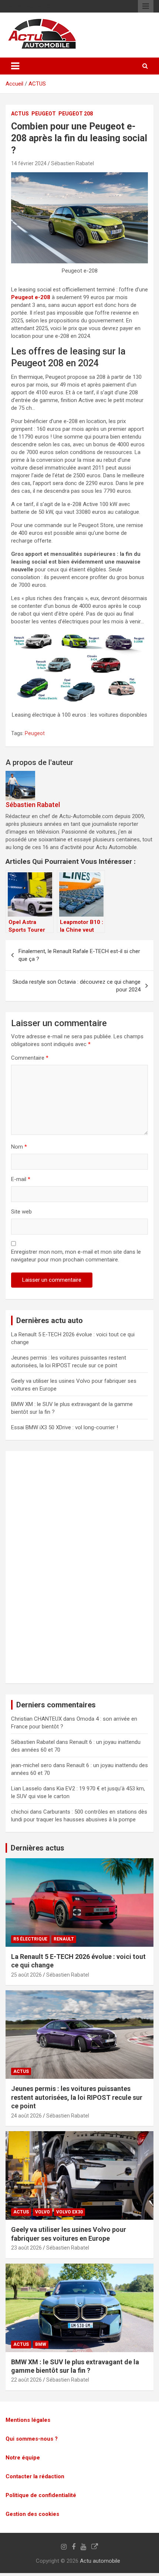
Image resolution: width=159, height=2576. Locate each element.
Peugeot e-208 (31, 297)
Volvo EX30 (70, 2212)
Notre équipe (23, 2458)
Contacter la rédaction (35, 2476)
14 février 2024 (29, 163)
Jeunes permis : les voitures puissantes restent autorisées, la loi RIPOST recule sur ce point (77, 2097)
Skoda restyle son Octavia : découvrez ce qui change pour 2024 (77, 986)
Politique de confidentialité (41, 2495)
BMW (41, 2344)
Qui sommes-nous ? (32, 2439)
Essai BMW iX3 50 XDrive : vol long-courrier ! (65, 1427)
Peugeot (44, 114)
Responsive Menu (146, 6)
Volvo (43, 2212)
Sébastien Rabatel (72, 163)
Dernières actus (38, 1848)
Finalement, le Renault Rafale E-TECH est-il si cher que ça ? (79, 955)
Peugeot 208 (76, 114)
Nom (19, 1147)
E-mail (21, 1179)
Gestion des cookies (32, 2514)
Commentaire (30, 1058)
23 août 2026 (26, 2248)
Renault (64, 1939)
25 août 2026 (26, 1975)
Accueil (14, 84)
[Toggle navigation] (15, 66)
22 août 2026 (26, 2380)
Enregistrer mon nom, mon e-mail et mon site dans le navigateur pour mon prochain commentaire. (76, 1256)
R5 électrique (30, 1939)
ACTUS (37, 84)
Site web (21, 1212)
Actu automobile (100, 2561)
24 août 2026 (26, 2115)
